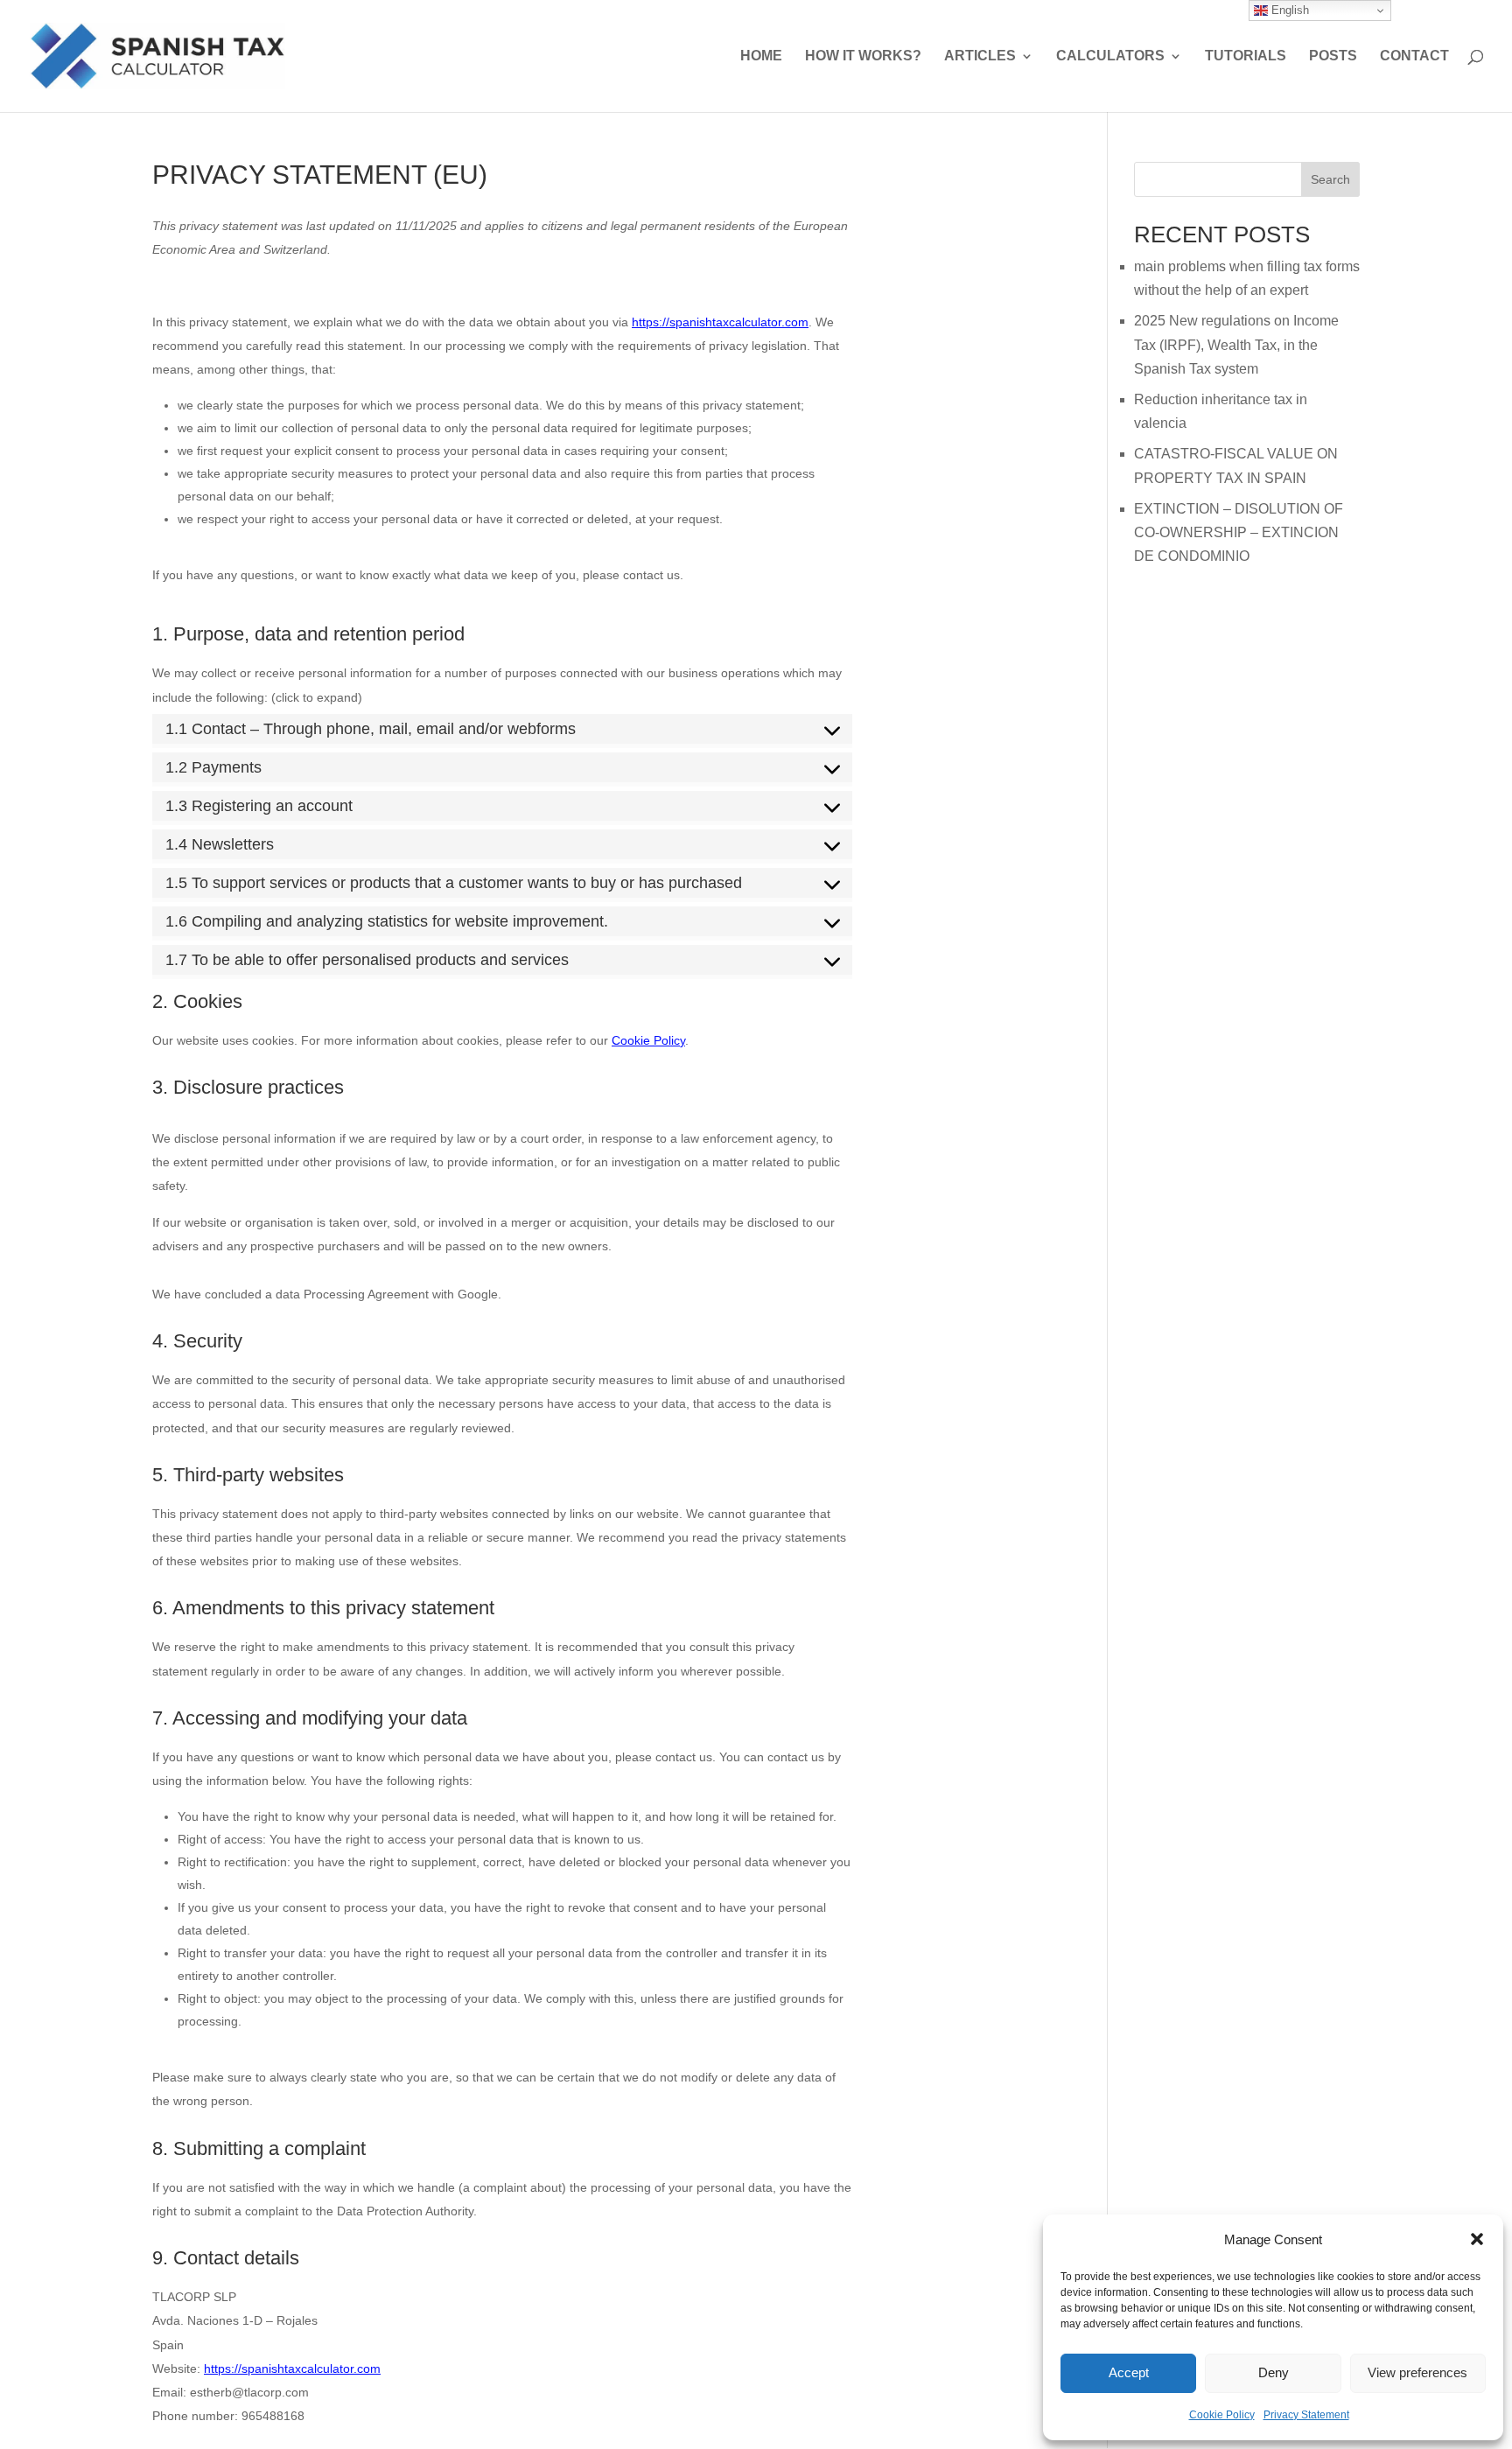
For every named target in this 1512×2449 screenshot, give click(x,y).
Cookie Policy (1222, 2415)
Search (1330, 179)
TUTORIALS (1246, 56)
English (1288, 10)
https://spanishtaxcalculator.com (720, 322)
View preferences (1417, 2372)
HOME (761, 56)
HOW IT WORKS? (863, 56)
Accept (1129, 2372)
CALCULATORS (1110, 56)
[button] (1477, 2239)
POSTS (1333, 56)
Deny (1274, 2372)
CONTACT (1414, 56)
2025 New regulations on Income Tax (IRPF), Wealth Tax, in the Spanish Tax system (1236, 344)
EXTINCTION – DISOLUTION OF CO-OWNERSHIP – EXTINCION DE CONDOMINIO (1239, 532)
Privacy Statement (1306, 2415)
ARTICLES (980, 56)
